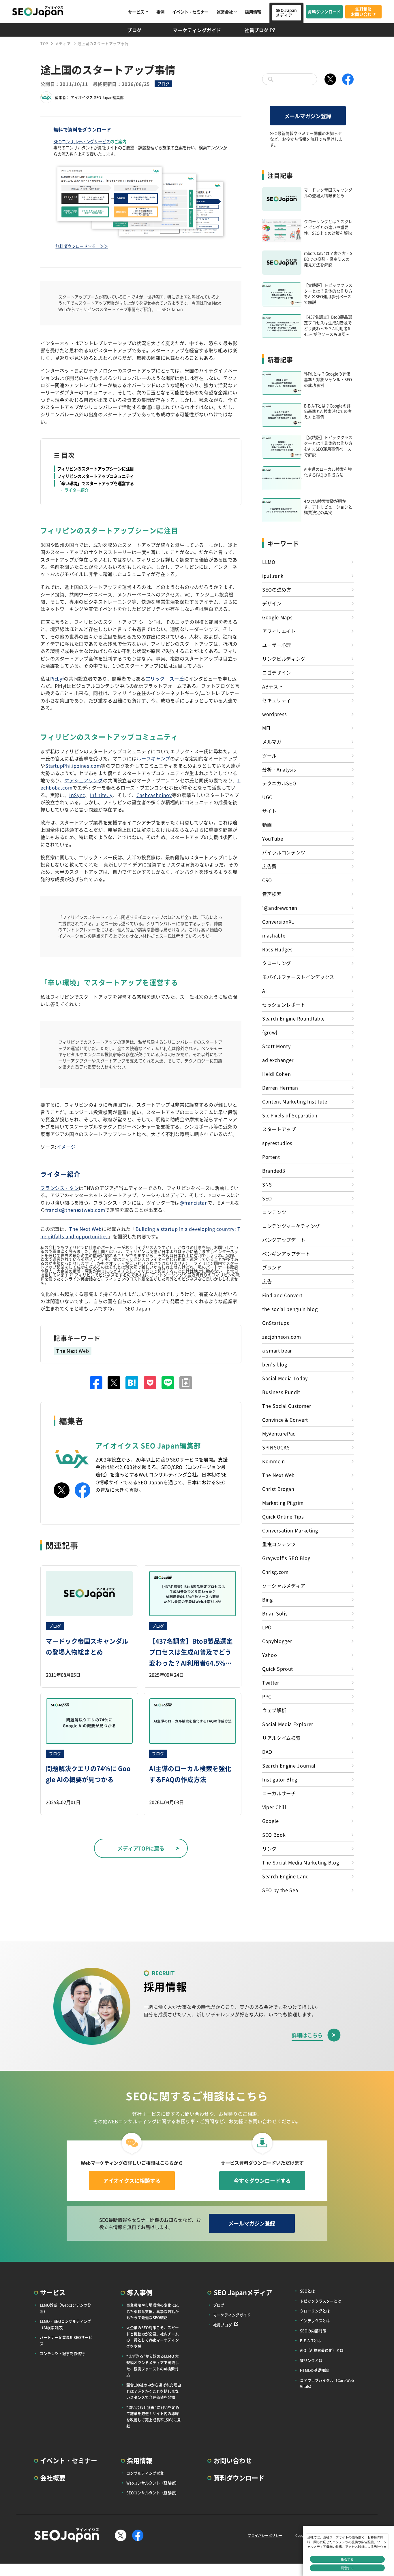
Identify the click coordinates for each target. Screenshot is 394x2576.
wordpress (275, 714)
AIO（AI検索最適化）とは (322, 2350)
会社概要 (53, 2478)
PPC (267, 1696)
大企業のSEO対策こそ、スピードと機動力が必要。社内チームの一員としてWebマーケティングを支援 (153, 2337)
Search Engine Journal (289, 1765)
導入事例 (140, 2292)
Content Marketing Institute (295, 1101)
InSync (77, 795)
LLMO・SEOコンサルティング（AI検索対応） (65, 2324)
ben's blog (275, 1364)
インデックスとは (315, 2320)
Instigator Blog (280, 1779)
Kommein (274, 1461)
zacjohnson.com (282, 1337)
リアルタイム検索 (281, 1738)
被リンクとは (311, 2360)
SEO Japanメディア (286, 13)
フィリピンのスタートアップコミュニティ (95, 476)
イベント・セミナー (190, 12)
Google (271, 1821)
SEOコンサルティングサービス (82, 141)
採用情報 (253, 12)
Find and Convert (282, 1295)
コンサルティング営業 (145, 2473)
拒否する (347, 2559)
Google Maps (277, 617)
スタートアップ (279, 1129)
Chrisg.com (275, 1572)
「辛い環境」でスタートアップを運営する (95, 483)
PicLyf (57, 679)
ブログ (134, 30)
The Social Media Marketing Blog (301, 1862)
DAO (267, 1752)
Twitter (271, 1682)
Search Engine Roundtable (293, 1018)
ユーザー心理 (277, 645)
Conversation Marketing (290, 1530)
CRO (267, 880)
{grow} (270, 1032)
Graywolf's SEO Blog (286, 1558)
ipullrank (273, 576)
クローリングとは (315, 2311)
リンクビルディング (284, 659)
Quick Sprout (278, 1669)
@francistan (194, 1203)
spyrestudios (277, 1143)
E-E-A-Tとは (310, 2340)
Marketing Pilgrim (283, 1503)
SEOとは (307, 2291)
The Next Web (86, 1229)
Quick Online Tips (283, 1516)
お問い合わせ (233, 2460)
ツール (269, 755)
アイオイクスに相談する (132, 2181)
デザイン (272, 603)
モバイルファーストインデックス (298, 977)
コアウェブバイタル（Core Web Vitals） (327, 2383)
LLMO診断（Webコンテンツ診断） (65, 2308)
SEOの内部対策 (313, 2331)
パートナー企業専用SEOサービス (66, 2340)
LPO (267, 1627)
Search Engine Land (286, 1876)
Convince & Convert (285, 1420)
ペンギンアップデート (286, 1254)
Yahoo (270, 1655)
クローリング (277, 963)
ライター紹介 (76, 490)
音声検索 (272, 894)
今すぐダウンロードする (262, 2181)
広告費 (269, 866)
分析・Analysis (279, 769)
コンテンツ (274, 1212)
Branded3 (274, 1171)
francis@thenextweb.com (75, 1210)
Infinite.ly (101, 795)
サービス (136, 12)
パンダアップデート (284, 1240)
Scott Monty (276, 1046)
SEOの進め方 (277, 589)
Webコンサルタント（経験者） (153, 2483)
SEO (267, 1198)
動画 (267, 825)
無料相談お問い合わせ (363, 12)
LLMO (269, 562)
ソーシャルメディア (284, 1586)
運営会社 (225, 12)
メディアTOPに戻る (141, 1848)
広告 (267, 1281)
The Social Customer (287, 1406)
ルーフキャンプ (153, 758)
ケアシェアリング (84, 780)
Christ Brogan (278, 1489)
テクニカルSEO (279, 783)
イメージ (66, 1147)
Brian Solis (275, 1613)
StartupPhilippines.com (73, 766)
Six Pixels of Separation (290, 1115)
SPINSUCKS (276, 1447)
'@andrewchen (280, 908)
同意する (347, 2568)
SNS (267, 1184)
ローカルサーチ (279, 1793)
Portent (271, 1157)
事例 (160, 12)
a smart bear (277, 1350)
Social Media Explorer (288, 1724)
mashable (274, 935)
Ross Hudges (277, 949)
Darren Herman (280, 1088)
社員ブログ (257, 30)
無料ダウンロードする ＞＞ (82, 246)
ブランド (272, 1267)
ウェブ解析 (274, 1710)
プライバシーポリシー (265, 2535)
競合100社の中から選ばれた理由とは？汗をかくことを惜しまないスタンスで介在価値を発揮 (154, 2391)
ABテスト (273, 686)
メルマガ (272, 742)
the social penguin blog (290, 1309)
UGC (267, 797)
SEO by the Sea (280, 1890)
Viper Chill (274, 1807)
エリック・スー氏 (165, 679)
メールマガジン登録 (308, 116)
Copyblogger (277, 1641)
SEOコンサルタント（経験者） (153, 2493)
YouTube (273, 838)
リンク (269, 1848)
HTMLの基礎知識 (314, 2370)
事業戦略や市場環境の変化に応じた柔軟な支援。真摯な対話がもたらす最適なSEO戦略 (153, 2311)
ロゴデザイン (277, 672)
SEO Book (274, 1835)
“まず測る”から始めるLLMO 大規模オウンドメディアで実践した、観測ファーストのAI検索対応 (153, 2365)
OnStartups (276, 1323)
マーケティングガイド (197, 30)
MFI (266, 728)
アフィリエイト (279, 631)
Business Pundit (281, 1392)
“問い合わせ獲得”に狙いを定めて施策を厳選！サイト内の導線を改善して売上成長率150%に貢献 (154, 2417)
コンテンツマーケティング (291, 1226)
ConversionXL (278, 922)
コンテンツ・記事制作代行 (62, 2353)
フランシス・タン (60, 1188)
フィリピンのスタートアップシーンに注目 (95, 469)
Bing (268, 1599)
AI (264, 991)
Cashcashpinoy (154, 795)
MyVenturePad (279, 1433)
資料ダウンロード (324, 12)
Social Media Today (285, 1378)
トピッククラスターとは (321, 2301)
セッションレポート (284, 1005)
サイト (269, 811)
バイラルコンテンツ (284, 852)
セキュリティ (277, 700)
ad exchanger (278, 1060)
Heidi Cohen (276, 1074)
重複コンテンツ (279, 1544)
